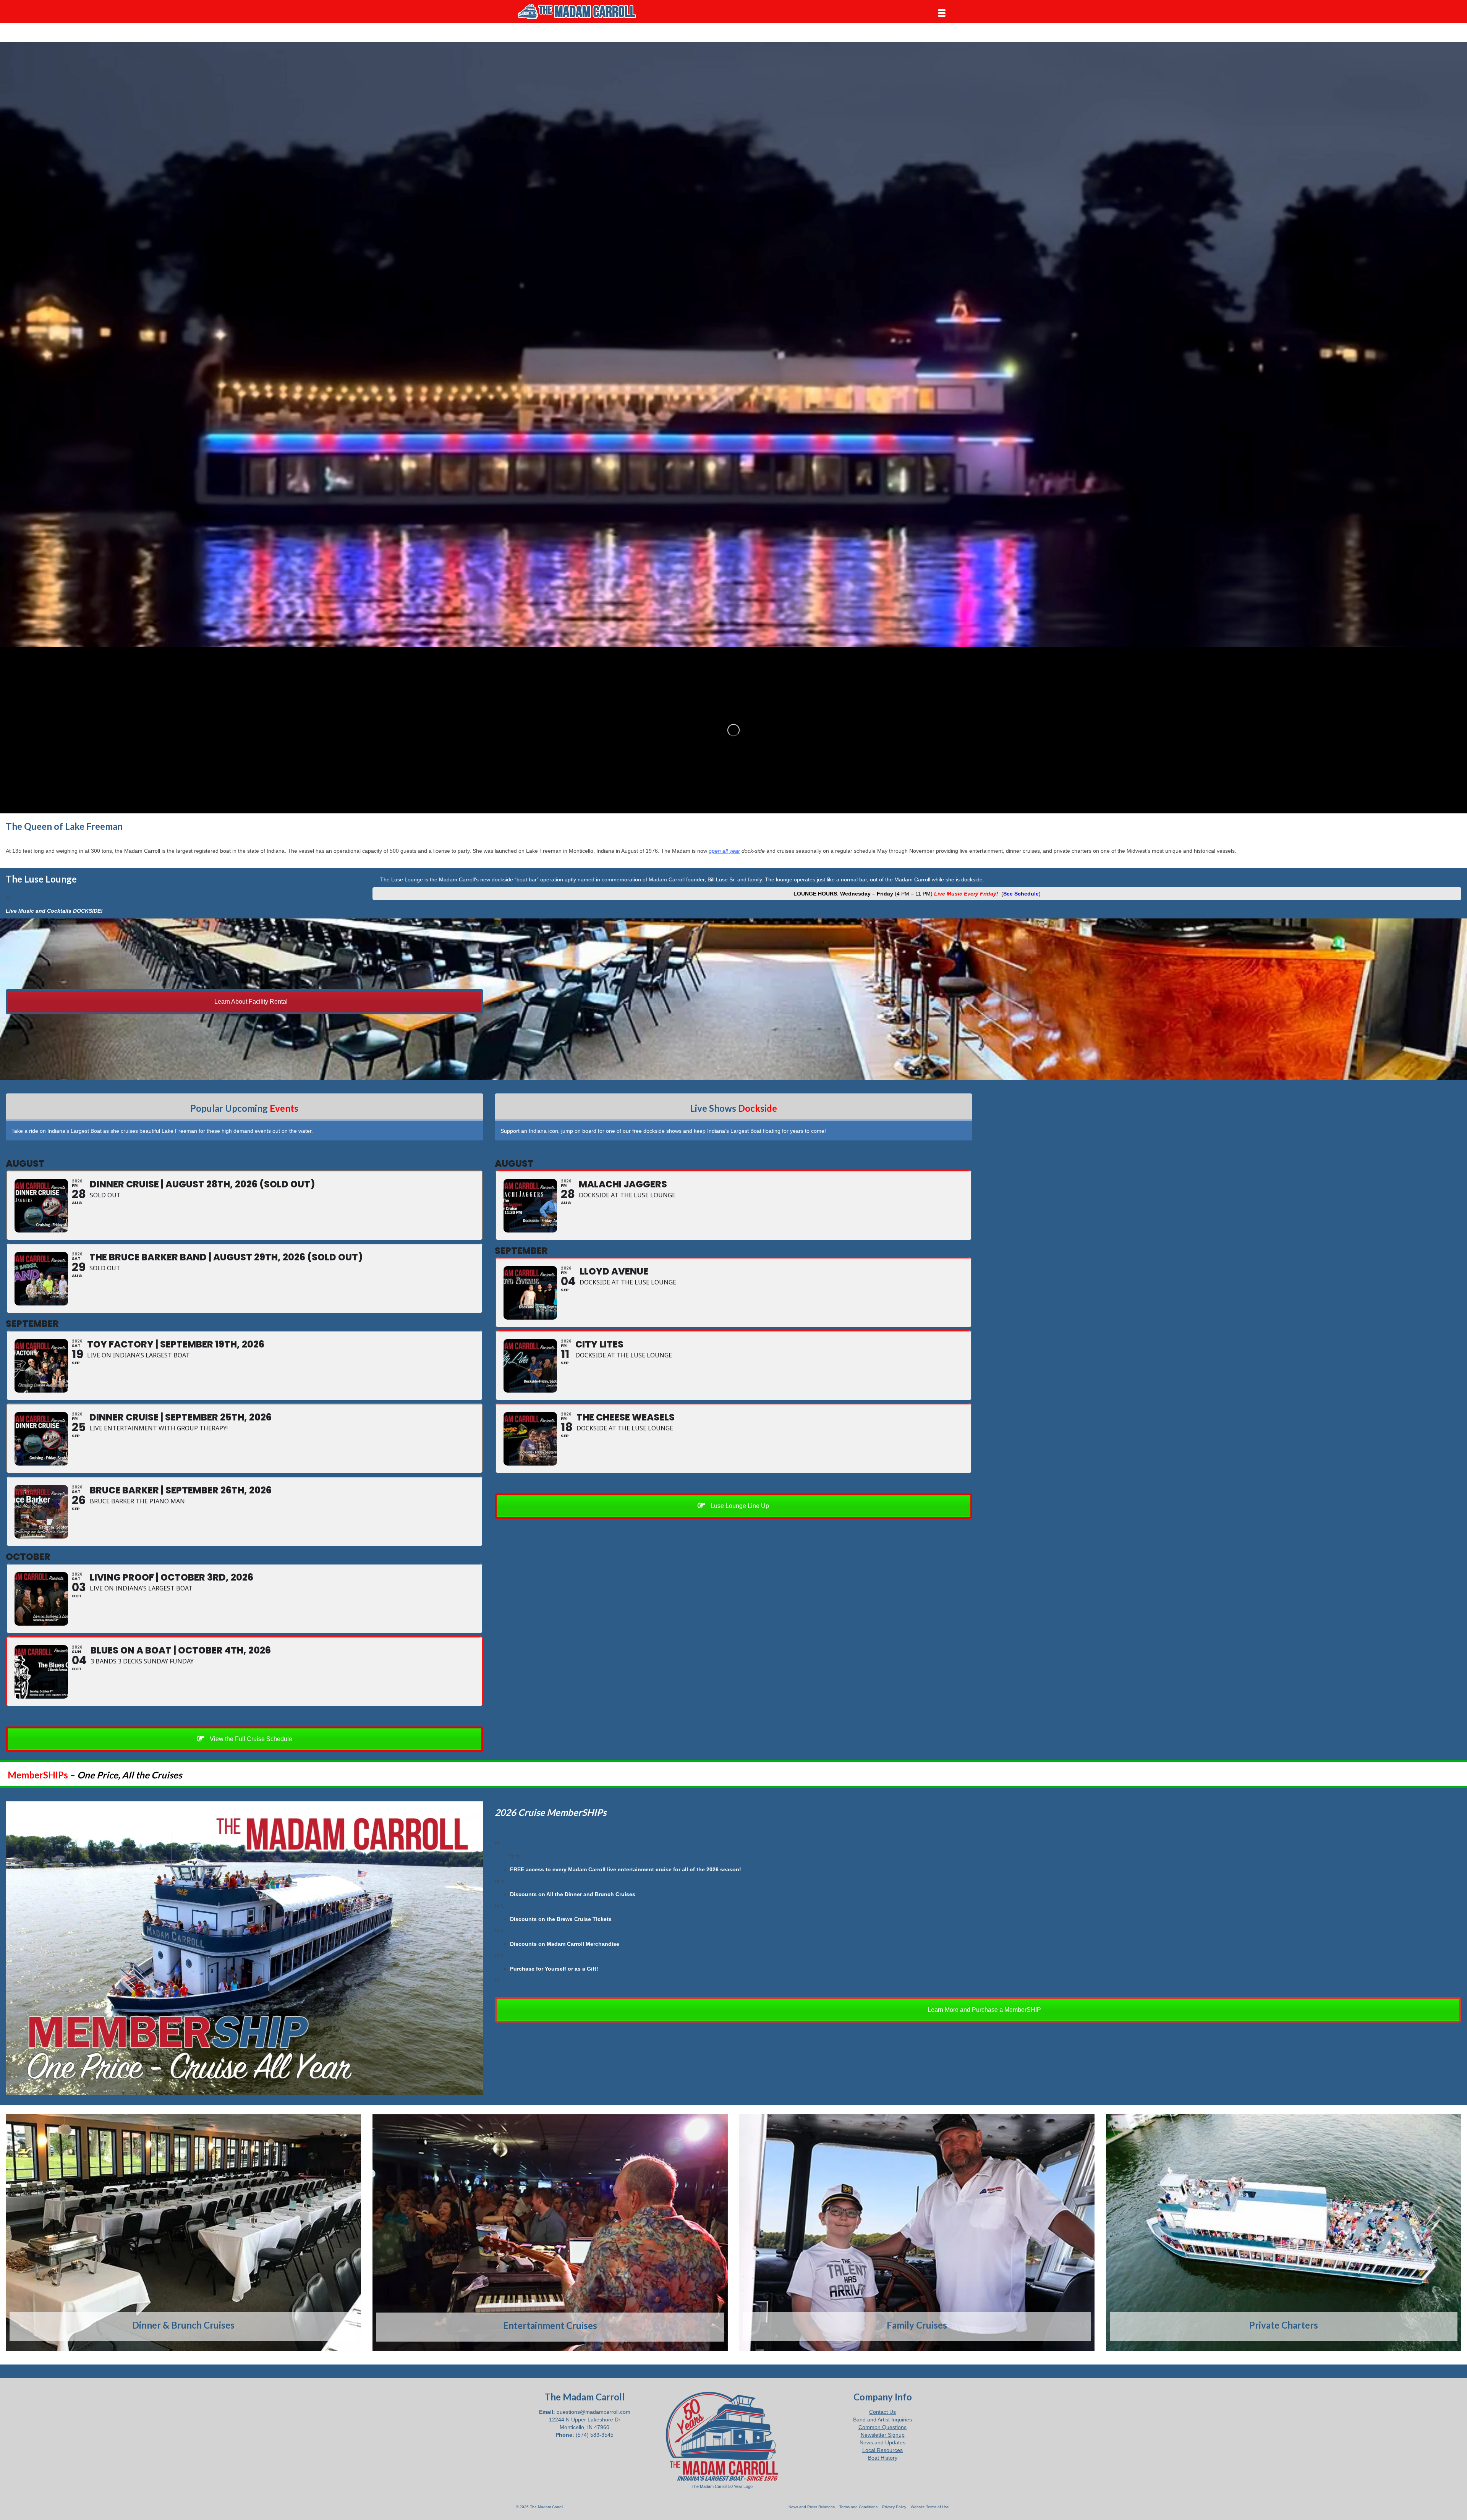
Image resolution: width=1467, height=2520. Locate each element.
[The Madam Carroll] (585, 11)
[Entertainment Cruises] (550, 2233)
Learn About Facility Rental (250, 1002)
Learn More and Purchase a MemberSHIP (984, 2010)
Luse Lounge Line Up (739, 1506)
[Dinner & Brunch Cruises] (183, 2233)
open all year (724, 851)
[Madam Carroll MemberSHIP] (244, 1948)
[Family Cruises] (917, 2233)
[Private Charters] (1284, 2233)
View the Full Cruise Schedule (250, 1739)
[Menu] (942, 13)
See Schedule (1021, 894)
